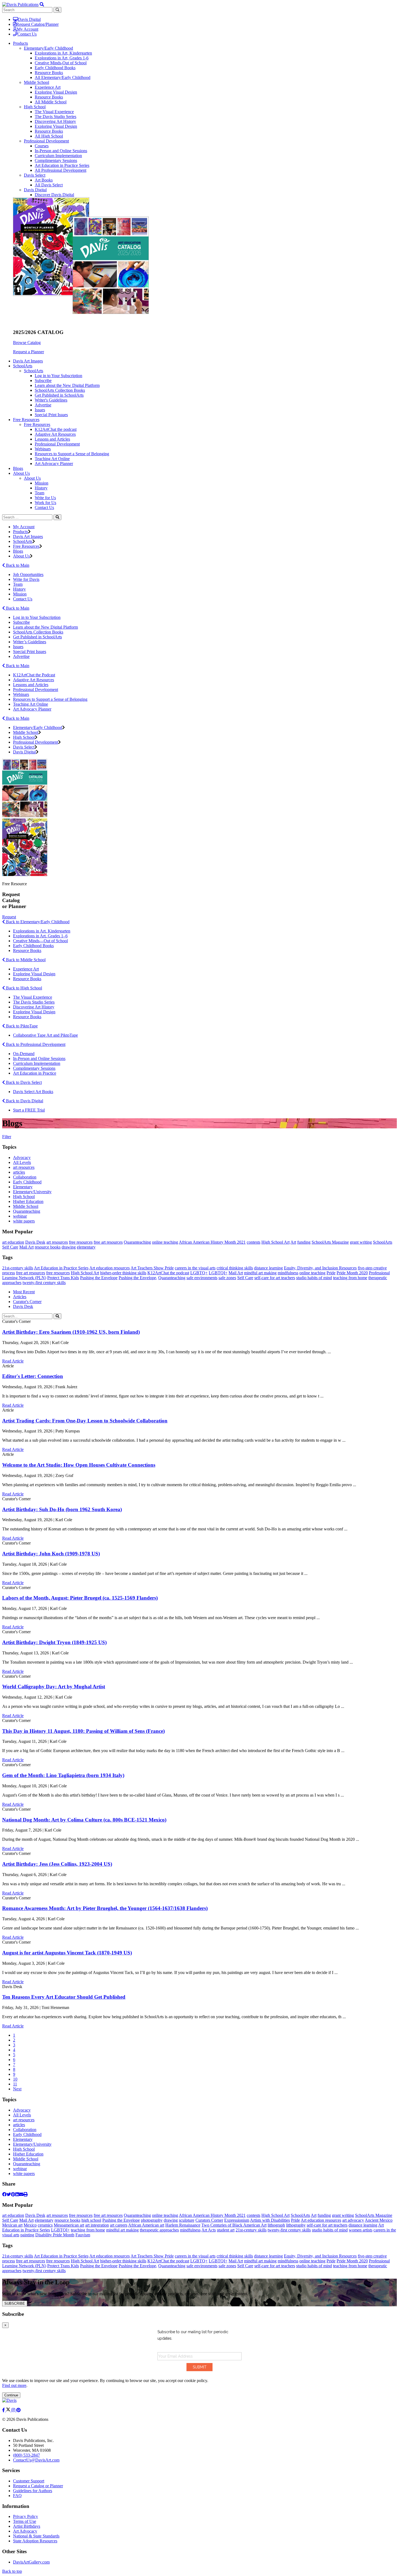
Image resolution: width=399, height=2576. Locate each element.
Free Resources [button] (26, 420)
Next (17, 2089)
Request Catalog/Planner (37, 24)
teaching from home (350, 1278)
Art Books (44, 180)
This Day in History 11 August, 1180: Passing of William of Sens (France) (83, 1731)
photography (152, 2220)
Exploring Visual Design (56, 92)
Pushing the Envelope (99, 1278)
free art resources (108, 1242)
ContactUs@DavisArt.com (36, 2460)
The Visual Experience (54, 112)
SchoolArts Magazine (330, 1242)
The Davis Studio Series (56, 117)
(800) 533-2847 (26, 2455)
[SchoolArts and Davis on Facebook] (4, 2410)
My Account (28, 29)
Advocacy (22, 1158)
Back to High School (23, 988)
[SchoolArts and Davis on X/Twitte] (9, 2410)
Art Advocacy (25, 2531)
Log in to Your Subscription (58, 376)
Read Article (13, 1361)
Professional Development (46, 141)
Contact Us (27, 34)
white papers (24, 1221)
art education (13, 1242)
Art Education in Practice (35, 1073)
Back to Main (17, 565)
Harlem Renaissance (183, 2225)
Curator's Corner (27, 1302)
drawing (69, 1247)
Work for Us (45, 503)
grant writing (361, 1242)
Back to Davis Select (23, 1082)
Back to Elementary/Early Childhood (37, 922)
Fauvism (83, 2235)
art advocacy (353, 2220)
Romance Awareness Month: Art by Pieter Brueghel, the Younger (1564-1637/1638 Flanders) (105, 1908)
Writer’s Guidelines (30, 642)
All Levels (22, 1162)
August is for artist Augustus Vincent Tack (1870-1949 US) (67, 1953)
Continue (11, 2395)
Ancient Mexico (379, 2220)
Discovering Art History (55, 121)
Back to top (12, 2571)
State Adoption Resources (35, 2541)
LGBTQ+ (199, 1273)
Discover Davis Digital (54, 195)
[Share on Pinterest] (13, 2194)
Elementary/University (32, 1192)
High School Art (275, 1242)
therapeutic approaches (159, 2230)
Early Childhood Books (55, 68)
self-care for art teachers (275, 1278)
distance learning (268, 1268)
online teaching (165, 1242)
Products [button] (20, 43)
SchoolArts (34, 371)
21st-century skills (18, 1268)
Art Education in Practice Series (62, 165)
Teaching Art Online (52, 459)
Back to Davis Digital (24, 1101)
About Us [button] (21, 473)
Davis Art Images (28, 361)
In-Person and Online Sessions (61, 151)
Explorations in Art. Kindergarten (42, 931)
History (41, 488)
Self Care (10, 1247)
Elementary (23, 1187)
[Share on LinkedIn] (17, 2194)
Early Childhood (27, 1182)
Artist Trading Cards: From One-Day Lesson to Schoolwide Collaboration (85, 1421)
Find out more (14, 2385)
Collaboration (25, 1177)
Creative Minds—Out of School (40, 941)
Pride (331, 1273)
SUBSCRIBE (15, 2303)
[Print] (26, 2194)
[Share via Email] (21, 2194)
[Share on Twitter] (9, 2194)
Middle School (37, 82)
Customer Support (29, 2481)
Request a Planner (28, 352)
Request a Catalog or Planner (38, 2486)
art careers (119, 2225)
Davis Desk (35, 1242)
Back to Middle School (25, 960)
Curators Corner (209, 2220)
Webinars (43, 449)
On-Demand (24, 1054)
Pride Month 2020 (352, 1273)
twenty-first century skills (44, 1283)
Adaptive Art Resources (55, 434)
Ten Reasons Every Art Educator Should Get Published (64, 1997)
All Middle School (51, 102)
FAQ (17, 2496)
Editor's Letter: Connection (33, 1376)
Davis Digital (29, 19)
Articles (20, 1297)
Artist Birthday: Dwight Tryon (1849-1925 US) (54, 1642)
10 (15, 2079)
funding (304, 1242)
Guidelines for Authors (33, 2491)
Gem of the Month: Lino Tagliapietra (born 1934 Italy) (63, 1775)
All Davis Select (49, 185)
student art (226, 2230)
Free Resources (37, 424)
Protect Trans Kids (63, 1278)
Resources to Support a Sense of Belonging (72, 454)
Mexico (30, 2225)
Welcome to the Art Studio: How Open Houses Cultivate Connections (79, 1465)
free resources (81, 1242)
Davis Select (35, 175)
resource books (48, 1247)
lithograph (276, 2225)
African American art (146, 2225)
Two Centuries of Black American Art (234, 2225)
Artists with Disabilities (270, 2220)
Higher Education (28, 1201)
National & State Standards (36, 2536)
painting (27, 2235)
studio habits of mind (314, 1278)
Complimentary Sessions (56, 160)
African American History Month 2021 (212, 1242)
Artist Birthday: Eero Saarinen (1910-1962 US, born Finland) (71, 1332)
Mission (42, 483)
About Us (32, 478)
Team (39, 493)
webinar (20, 1216)
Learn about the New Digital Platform (67, 385)
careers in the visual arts (195, 1268)
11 (15, 2084)
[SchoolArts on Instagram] (14, 2410)
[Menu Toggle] (42, 4)
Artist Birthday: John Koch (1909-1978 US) (51, 1554)
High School (35, 107)
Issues (40, 410)
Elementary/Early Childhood (48, 48)
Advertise (43, 405)
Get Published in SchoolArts (59, 395)
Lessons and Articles (52, 439)
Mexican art (12, 2225)
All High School (49, 136)
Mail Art (26, 1247)
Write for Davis (26, 579)
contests (254, 1242)
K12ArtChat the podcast (56, 429)
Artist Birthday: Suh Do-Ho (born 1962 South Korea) (62, 1509)
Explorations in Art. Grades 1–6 (40, 936)
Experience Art (48, 87)
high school (91, 2220)
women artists (361, 2230)
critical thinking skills (235, 1268)
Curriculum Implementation (58, 156)
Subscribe (43, 380)
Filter (7, 1137)
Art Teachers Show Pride (152, 1268)
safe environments (202, 1278)
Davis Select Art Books (33, 1092)
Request (9, 917)
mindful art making (260, 1273)
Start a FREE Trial (29, 1110)
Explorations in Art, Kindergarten (63, 53)
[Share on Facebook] (4, 2194)
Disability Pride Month (55, 2235)
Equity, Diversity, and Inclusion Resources (320, 1268)
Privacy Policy (26, 2516)
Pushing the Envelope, (138, 1278)
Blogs (18, 468)
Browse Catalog (27, 343)
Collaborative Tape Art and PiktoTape (45, 1035)
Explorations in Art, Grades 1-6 (62, 58)
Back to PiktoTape (21, 1026)
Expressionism (237, 2220)
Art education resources (110, 1268)
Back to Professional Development (35, 1044)
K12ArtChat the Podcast (34, 675)
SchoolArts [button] (23, 366)
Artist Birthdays (27, 2526)
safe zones (227, 1278)
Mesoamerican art (69, 2225)
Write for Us (45, 498)
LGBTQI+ (218, 1273)
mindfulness (288, 1273)
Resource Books (49, 73)
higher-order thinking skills (123, 1273)
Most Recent (24, 1292)
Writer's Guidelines (51, 400)
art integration (97, 2225)
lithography (296, 2225)
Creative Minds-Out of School (61, 63)
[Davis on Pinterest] (18, 2410)
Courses (42, 146)
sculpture (187, 2220)
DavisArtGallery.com (31, 2562)
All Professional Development (61, 170)
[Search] (57, 517)
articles (19, 1172)
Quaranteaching (27, 1211)
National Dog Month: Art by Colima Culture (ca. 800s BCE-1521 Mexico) (84, 1820)
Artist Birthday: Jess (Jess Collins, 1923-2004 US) (57, 1864)
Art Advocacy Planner (54, 464)
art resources (24, 1167)
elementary (86, 1247)
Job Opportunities (28, 574)
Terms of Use (25, 2521)
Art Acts (209, 2230)
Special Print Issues (51, 415)
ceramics (45, 2225)
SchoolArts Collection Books (60, 390)
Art (293, 1242)
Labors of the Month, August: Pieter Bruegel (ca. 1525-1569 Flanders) (80, 1598)
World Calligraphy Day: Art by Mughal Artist (54, 1687)
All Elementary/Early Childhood (63, 77)
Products (20, 532)
